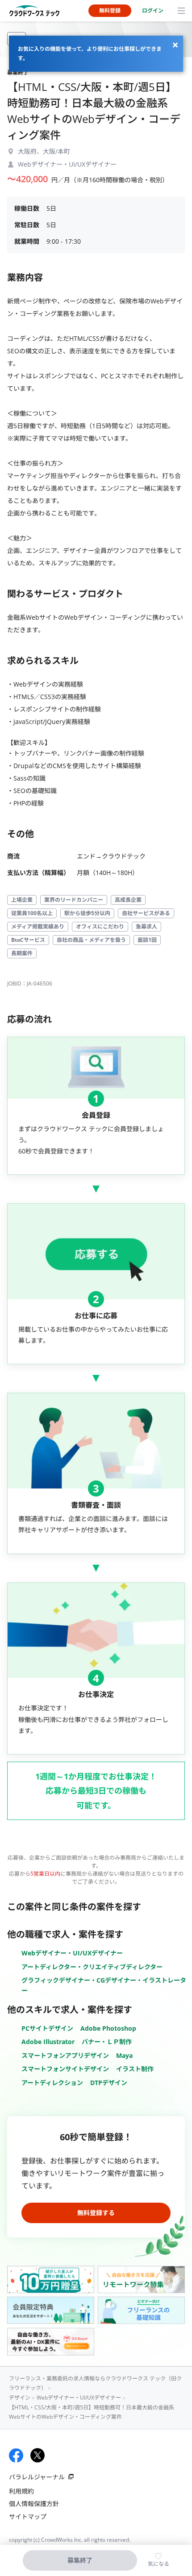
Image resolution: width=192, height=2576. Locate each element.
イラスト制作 (135, 2069)
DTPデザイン (109, 2083)
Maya (124, 2055)
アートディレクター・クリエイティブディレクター (92, 1967)
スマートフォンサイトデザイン (65, 2069)
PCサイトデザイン (47, 2028)
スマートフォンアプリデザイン (65, 2055)
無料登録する (96, 2213)
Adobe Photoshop (108, 2028)
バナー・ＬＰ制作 (107, 2042)
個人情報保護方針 (34, 2504)
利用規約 (21, 2491)
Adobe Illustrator (48, 2042)
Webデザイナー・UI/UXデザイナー (72, 1953)
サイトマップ (28, 2517)
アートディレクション (52, 2083)
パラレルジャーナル (37, 2477)
